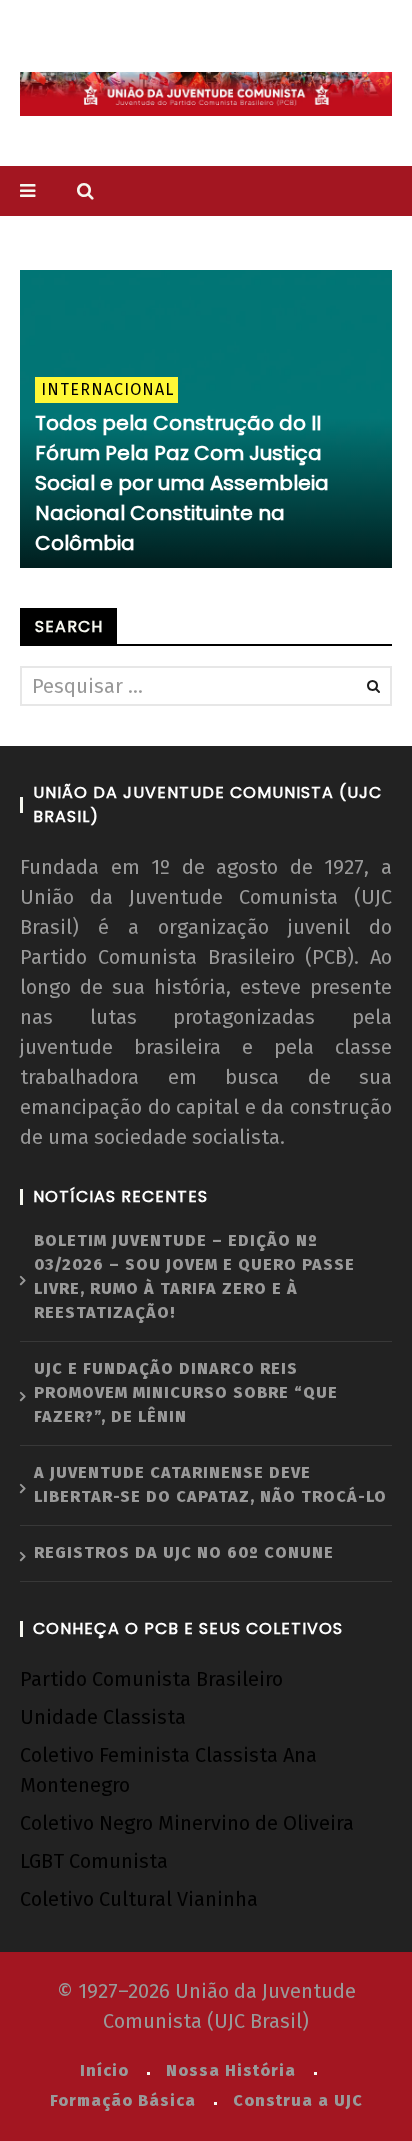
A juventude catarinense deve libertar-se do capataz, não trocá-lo (210, 1484)
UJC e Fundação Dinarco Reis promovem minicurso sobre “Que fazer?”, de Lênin (186, 1392)
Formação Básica (123, 2100)
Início (104, 2070)
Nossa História (231, 2070)
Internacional (107, 389)
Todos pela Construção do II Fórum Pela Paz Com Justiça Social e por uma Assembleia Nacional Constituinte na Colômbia (182, 483)
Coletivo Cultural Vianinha (139, 1899)
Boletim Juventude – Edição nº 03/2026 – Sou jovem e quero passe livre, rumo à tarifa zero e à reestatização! (194, 1276)
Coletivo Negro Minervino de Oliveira (187, 1823)
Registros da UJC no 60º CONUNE (184, 1552)
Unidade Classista (103, 1717)
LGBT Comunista (94, 1861)
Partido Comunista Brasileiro (151, 1679)
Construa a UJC (298, 2100)
